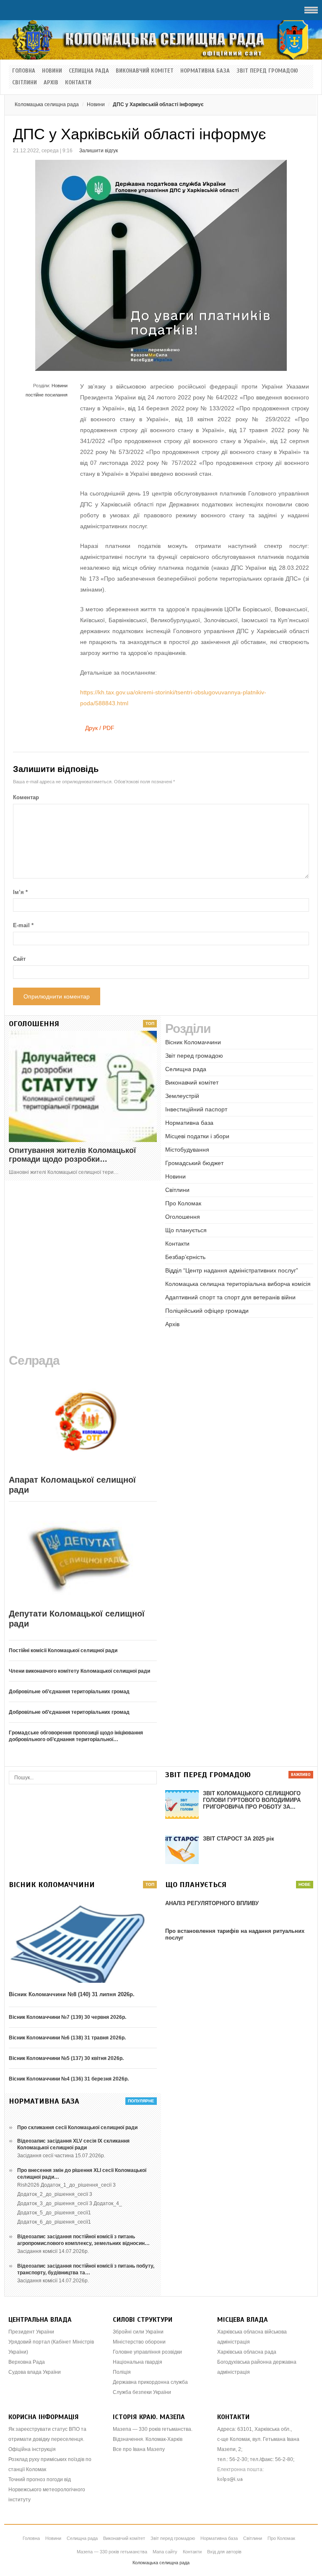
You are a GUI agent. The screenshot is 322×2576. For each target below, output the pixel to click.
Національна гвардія (138, 2362)
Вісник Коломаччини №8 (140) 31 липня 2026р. (72, 1994)
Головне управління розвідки (147, 2352)
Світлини (25, 83)
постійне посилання (47, 395)
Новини (52, 71)
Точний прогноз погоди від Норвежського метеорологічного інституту (47, 2490)
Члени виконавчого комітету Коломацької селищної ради (79, 1671)
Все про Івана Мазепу (139, 2449)
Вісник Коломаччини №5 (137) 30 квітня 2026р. (66, 2058)
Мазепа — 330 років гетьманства (112, 2552)
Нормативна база (205, 71)
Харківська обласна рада (247, 2352)
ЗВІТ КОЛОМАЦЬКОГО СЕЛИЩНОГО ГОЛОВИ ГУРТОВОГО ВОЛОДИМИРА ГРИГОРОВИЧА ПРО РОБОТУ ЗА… (252, 1800)
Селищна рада (89, 71)
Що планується (186, 1230)
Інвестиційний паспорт (196, 1109)
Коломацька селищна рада (47, 104)
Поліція (122, 2372)
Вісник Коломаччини (193, 1042)
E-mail (23, 925)
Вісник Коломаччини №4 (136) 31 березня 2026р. (69, 2079)
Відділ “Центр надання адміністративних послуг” (232, 1270)
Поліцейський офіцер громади (207, 1311)
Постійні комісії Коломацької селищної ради (63, 1650)
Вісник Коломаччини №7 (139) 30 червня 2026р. (68, 2017)
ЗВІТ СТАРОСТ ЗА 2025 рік (239, 1839)
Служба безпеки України (142, 2392)
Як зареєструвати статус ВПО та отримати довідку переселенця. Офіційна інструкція (47, 2439)
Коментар (26, 797)
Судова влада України (35, 2372)
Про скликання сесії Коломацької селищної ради (77, 2128)
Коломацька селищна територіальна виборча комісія (238, 1284)
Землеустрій (182, 1096)
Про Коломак (183, 1203)
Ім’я (20, 892)
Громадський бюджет (194, 1163)
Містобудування (187, 1150)
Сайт (19, 959)
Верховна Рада (27, 2362)
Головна (24, 71)
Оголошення (183, 1217)
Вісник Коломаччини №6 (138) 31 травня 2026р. (67, 2038)
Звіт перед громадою (267, 71)
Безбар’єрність (185, 1257)
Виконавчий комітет (145, 71)
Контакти (78, 83)
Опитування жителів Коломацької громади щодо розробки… (72, 1155)
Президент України (31, 2332)
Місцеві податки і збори (197, 1136)
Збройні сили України (138, 2332)
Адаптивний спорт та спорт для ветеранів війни (230, 1297)
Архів (51, 83)
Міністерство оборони (139, 2342)
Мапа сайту (165, 2552)
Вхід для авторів (224, 2552)
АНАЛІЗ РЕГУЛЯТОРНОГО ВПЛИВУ (212, 1903)
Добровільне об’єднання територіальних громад (69, 1692)
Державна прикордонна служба (150, 2382)
